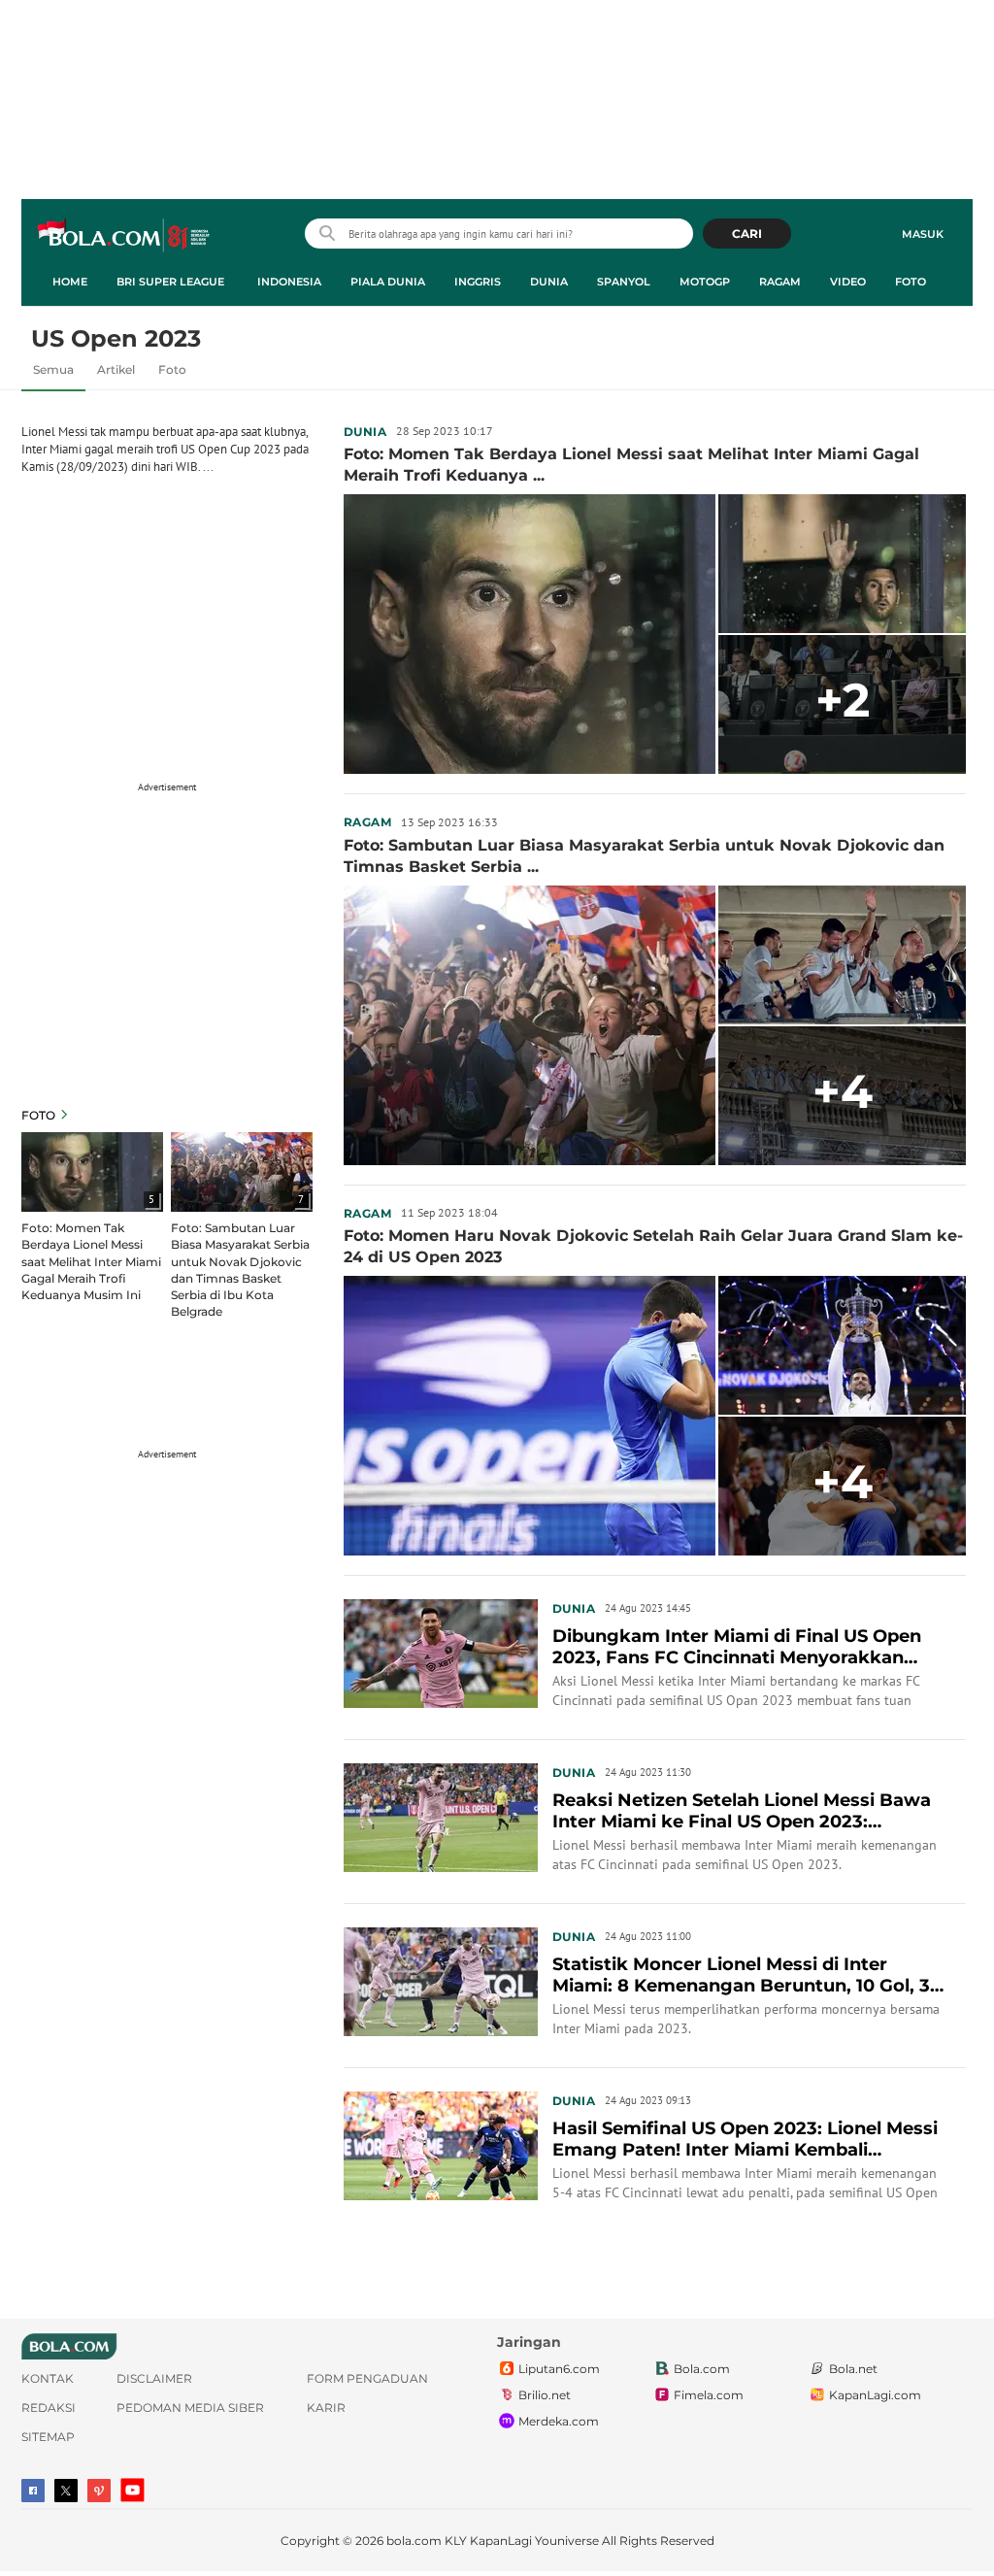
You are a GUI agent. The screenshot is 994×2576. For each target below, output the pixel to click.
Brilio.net (545, 2395)
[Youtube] (133, 2490)
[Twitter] (66, 2491)
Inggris (478, 282)
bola (125, 236)
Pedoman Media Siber (190, 2408)
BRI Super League (170, 282)
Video (848, 282)
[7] (242, 1171)
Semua (53, 369)
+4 (843, 1091)
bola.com (414, 2541)
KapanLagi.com (875, 2395)
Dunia (549, 282)
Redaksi (49, 2408)
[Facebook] (33, 2491)
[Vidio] (99, 2491)
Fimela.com (709, 2395)
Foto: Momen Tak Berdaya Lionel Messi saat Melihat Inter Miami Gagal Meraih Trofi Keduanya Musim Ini (91, 1261)
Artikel (116, 369)
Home (70, 282)
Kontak (48, 2378)
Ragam (780, 282)
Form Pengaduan (367, 2378)
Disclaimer (154, 2378)
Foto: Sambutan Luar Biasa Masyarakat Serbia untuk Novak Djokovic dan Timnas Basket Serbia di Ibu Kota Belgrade (240, 1269)
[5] (92, 1171)
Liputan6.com (559, 2369)
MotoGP (705, 282)
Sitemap (48, 2437)
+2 (843, 700)
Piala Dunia (388, 282)
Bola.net (853, 2369)
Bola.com (702, 2369)
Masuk (923, 234)
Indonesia (289, 282)
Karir (326, 2408)
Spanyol (624, 282)
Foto (911, 282)
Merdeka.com (559, 2421)
